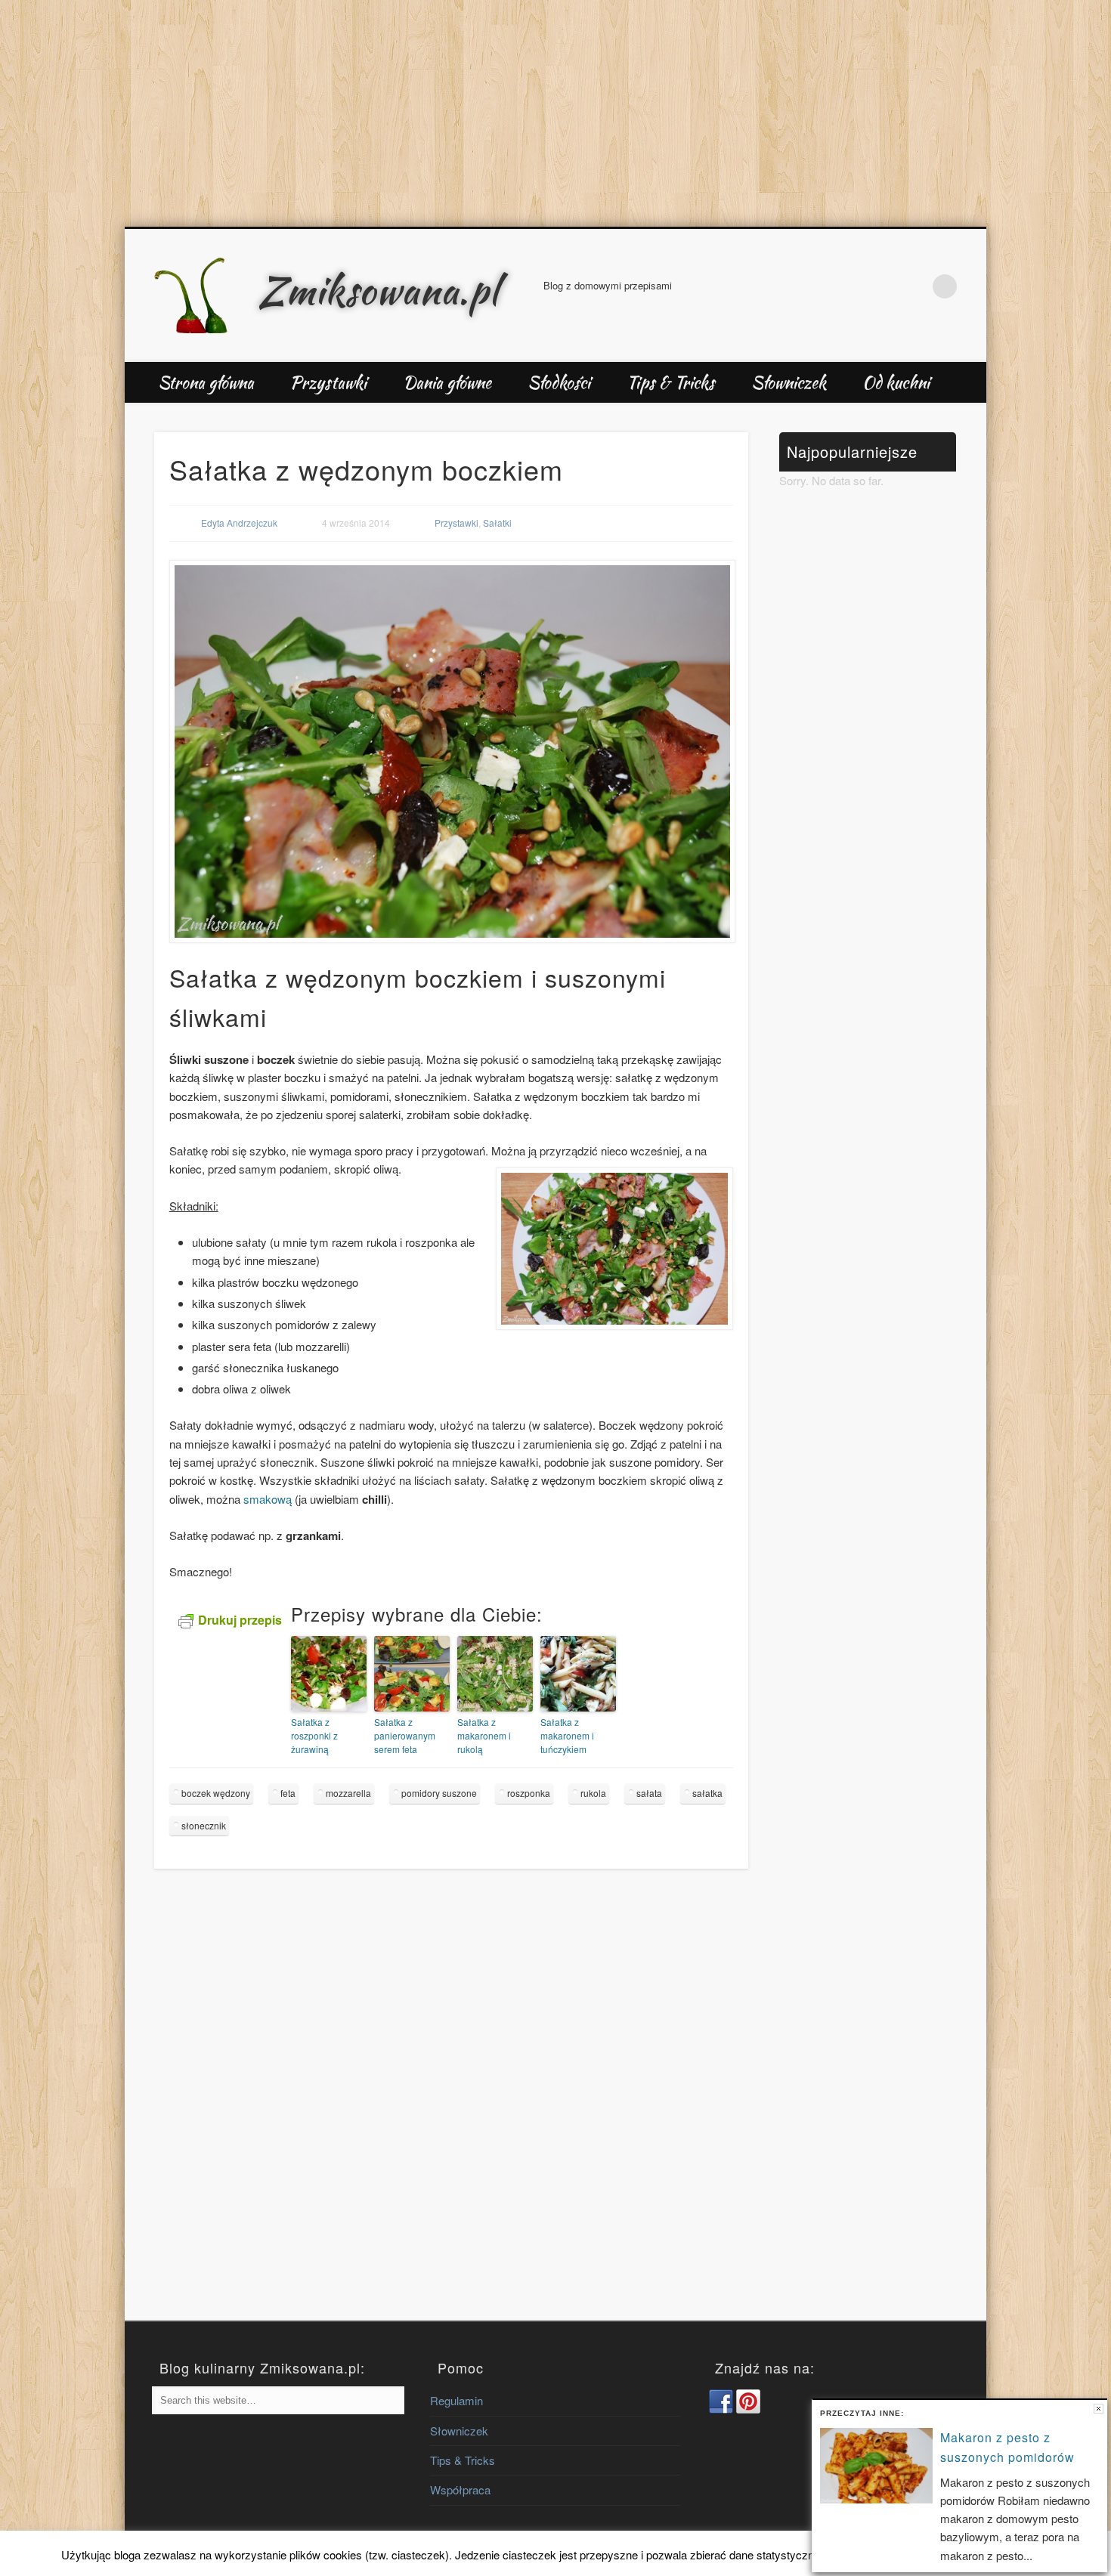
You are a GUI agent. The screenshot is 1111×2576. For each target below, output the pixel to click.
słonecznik (204, 1825)
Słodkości (559, 382)
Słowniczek (789, 382)
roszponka (529, 1793)
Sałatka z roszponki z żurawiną (314, 1735)
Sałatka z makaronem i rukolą (484, 1735)
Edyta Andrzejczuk (239, 523)
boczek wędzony (216, 1793)
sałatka (707, 1793)
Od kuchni (896, 382)
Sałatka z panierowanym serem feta (405, 1735)
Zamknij (1099, 2409)
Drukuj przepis (240, 1620)
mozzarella (348, 1793)
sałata (649, 1793)
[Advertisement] (555, 113)
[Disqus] (451, 2109)
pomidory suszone (439, 1793)
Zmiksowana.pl (379, 290)
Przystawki (328, 382)
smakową (268, 1499)
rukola (593, 1793)
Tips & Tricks (671, 382)
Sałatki (497, 523)
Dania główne (447, 382)
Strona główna (206, 382)
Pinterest (914, 286)
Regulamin (456, 2400)
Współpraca (460, 2489)
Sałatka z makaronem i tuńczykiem (567, 1735)
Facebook (882, 286)
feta (288, 1793)
